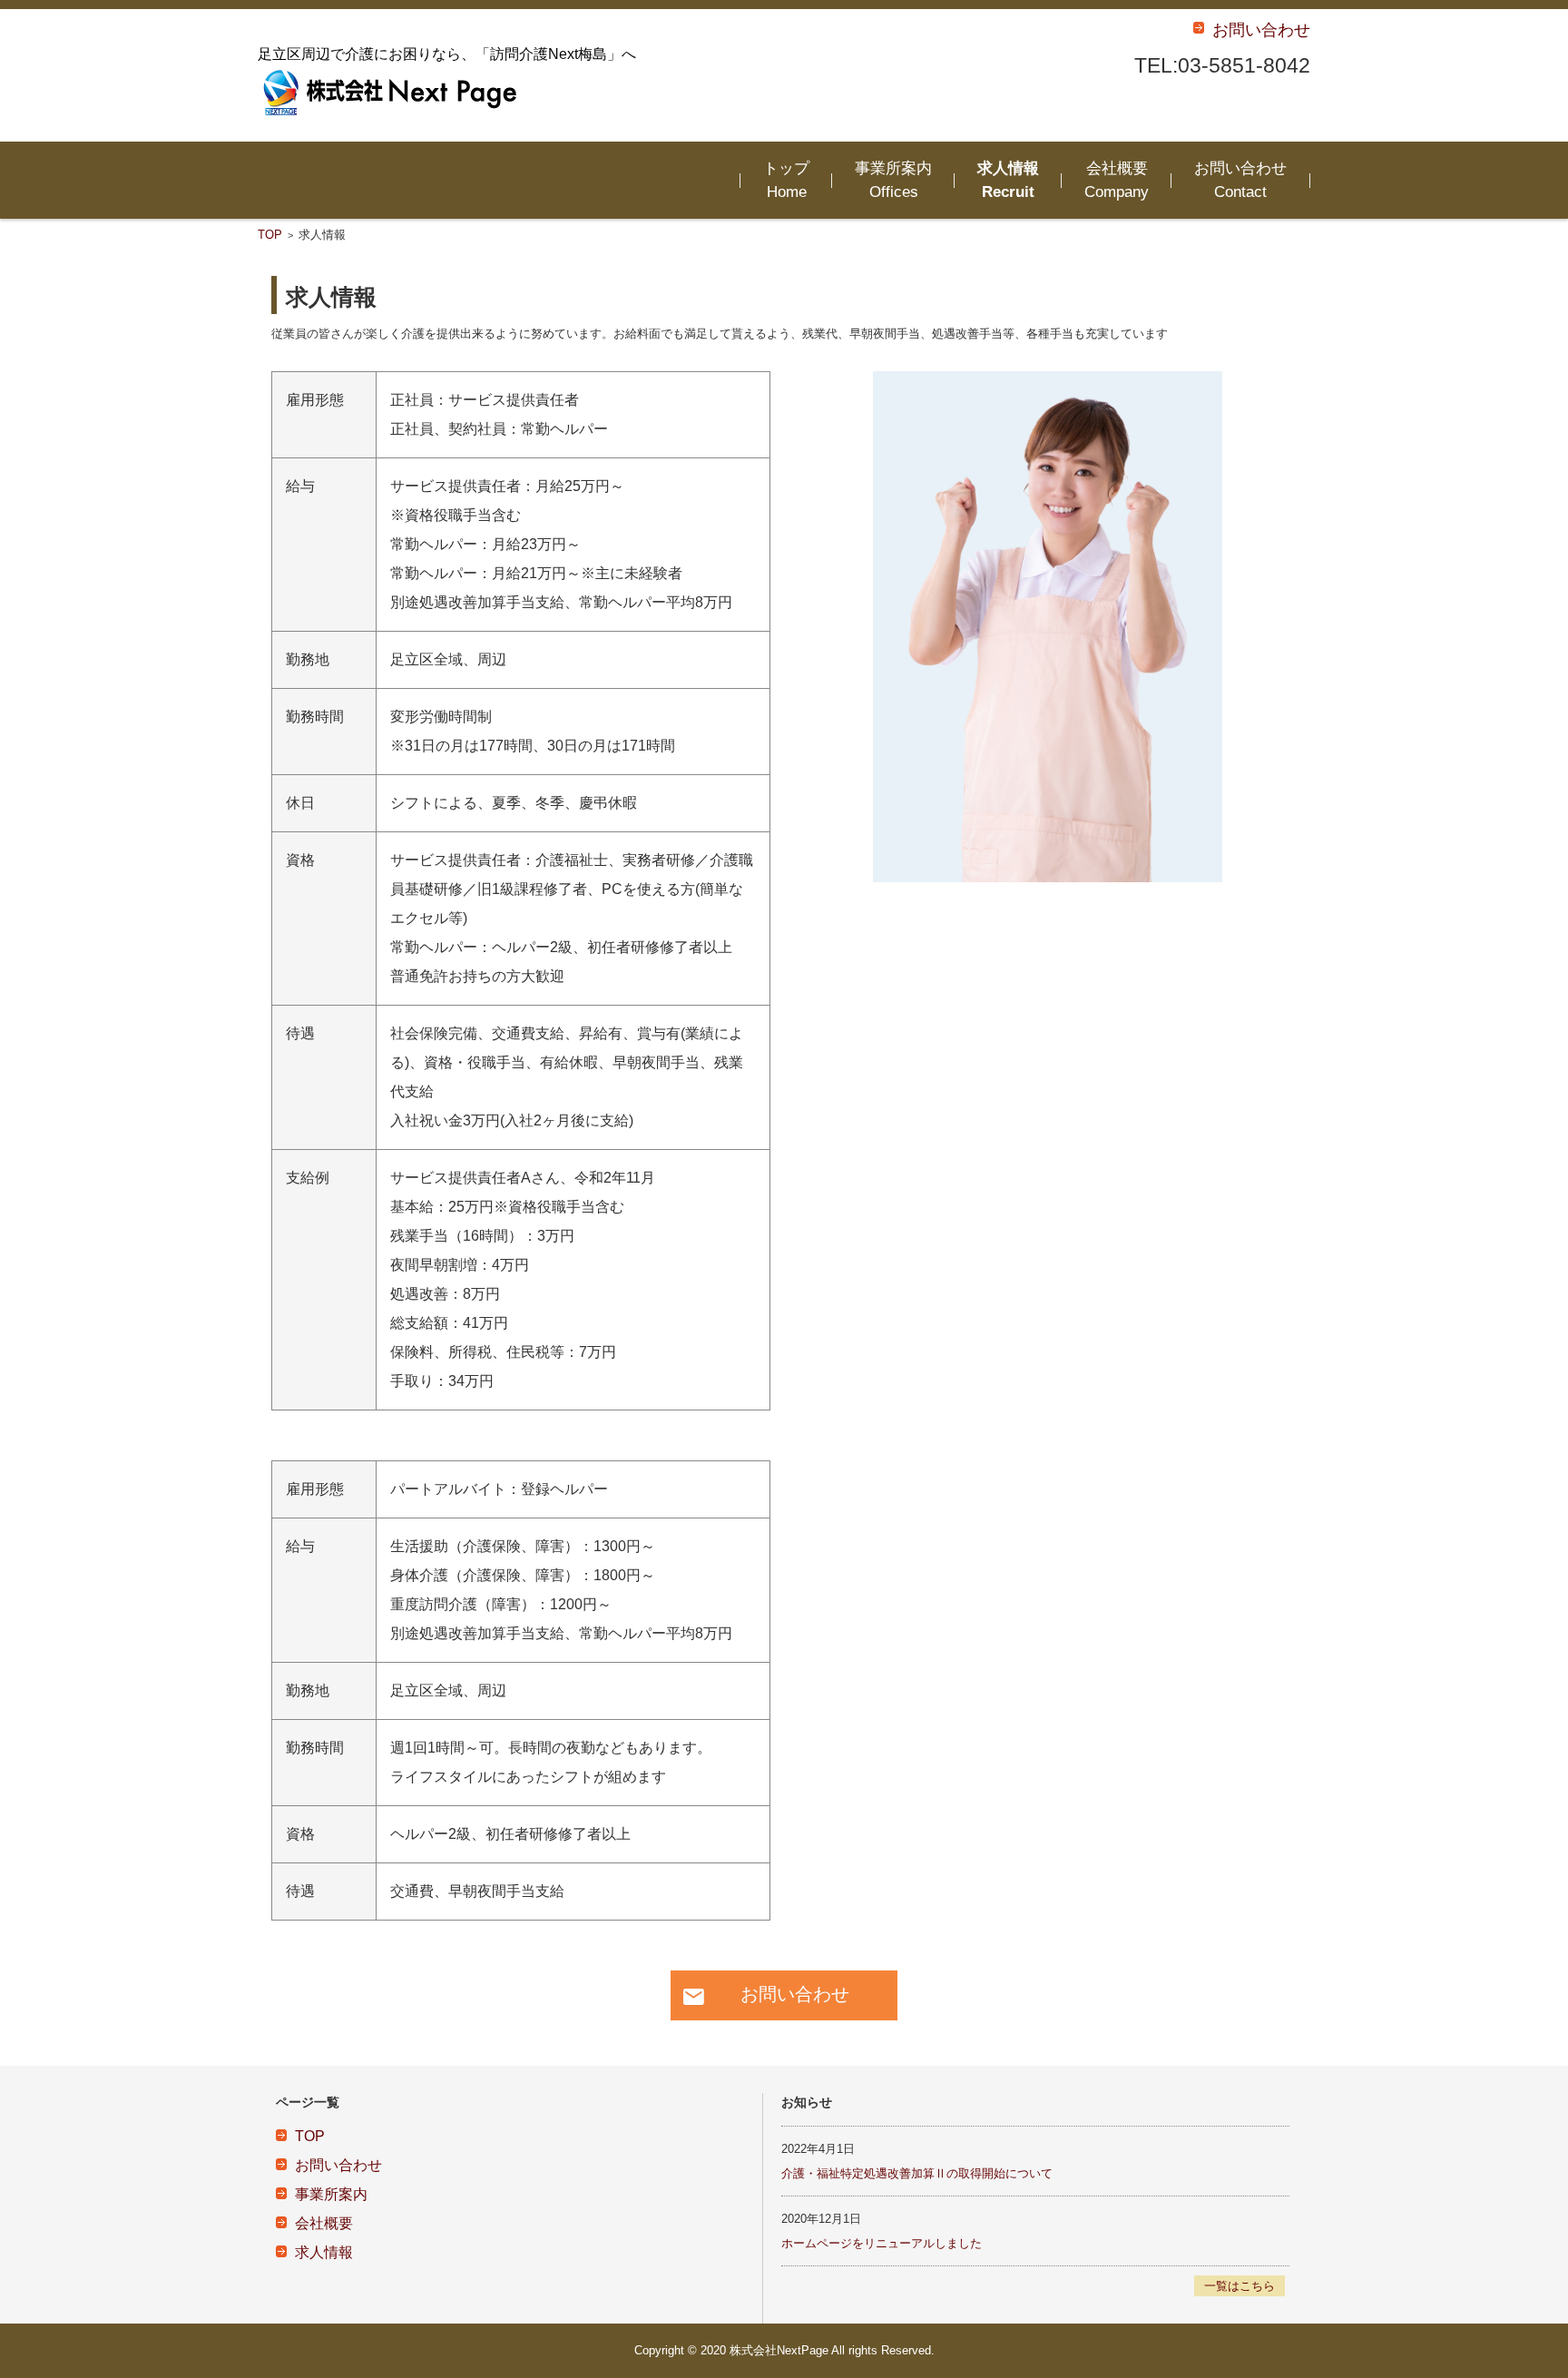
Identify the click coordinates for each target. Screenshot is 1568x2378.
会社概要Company (1117, 180)
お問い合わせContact (1240, 180)
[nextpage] (394, 92)
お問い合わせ (338, 2165)
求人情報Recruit (1008, 180)
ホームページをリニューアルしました (882, 2243)
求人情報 (324, 2252)
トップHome (786, 180)
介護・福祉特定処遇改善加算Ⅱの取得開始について (917, 2173)
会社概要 (324, 2223)
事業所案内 (331, 2194)
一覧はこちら (1240, 2286)
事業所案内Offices (893, 180)
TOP (270, 235)
